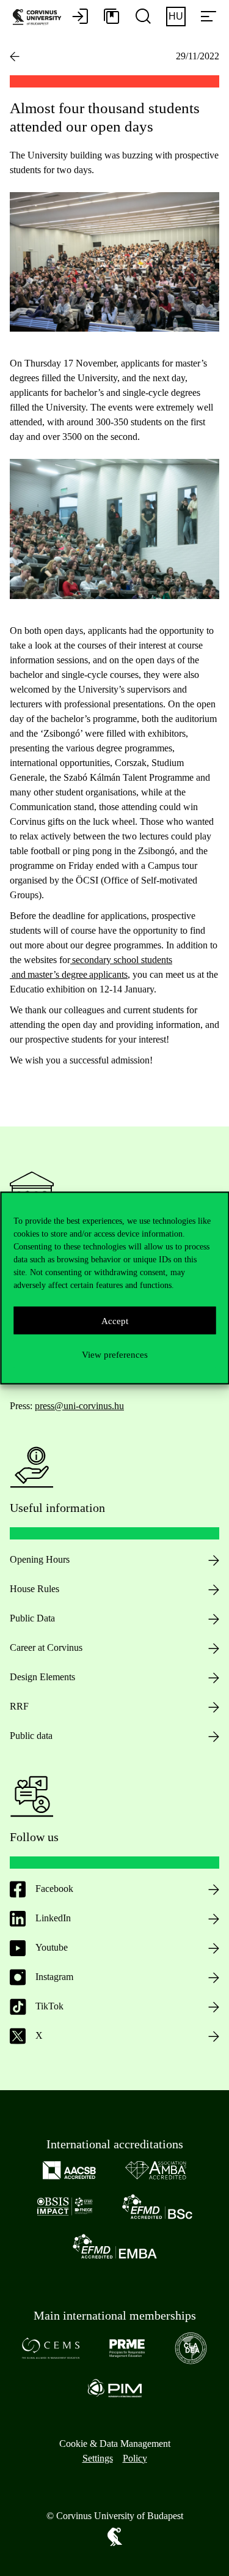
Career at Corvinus (46, 1647)
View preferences (115, 1354)
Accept (115, 1320)
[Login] (80, 17)
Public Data (32, 1618)
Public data (31, 1736)
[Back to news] (15, 56)
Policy (135, 2458)
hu (176, 16)
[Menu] (208, 17)
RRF (19, 1706)
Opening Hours (40, 1559)
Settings (98, 2458)
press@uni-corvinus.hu (79, 1406)
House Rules (35, 1589)
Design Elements (42, 1677)
